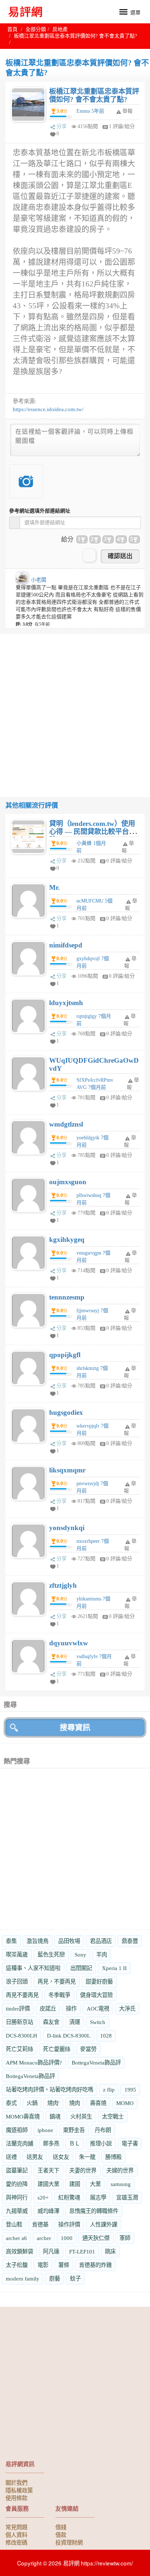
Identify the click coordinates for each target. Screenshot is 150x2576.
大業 (95, 2184)
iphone (45, 2130)
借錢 (61, 2527)
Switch (98, 2022)
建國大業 (48, 2184)
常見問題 (16, 2527)
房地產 (60, 29)
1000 (67, 2238)
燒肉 (75, 2103)
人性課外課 (104, 2224)
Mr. (54, 887)
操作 (71, 2009)
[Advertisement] (75, 709)
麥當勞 (88, 2049)
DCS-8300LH (21, 2036)
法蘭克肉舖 (19, 2144)
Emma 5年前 (90, 111)
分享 (62, 126)
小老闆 (39, 580)
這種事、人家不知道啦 (33, 1968)
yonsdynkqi (67, 1528)
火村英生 (81, 2117)
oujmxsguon (68, 1182)
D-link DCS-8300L (69, 2036)
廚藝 (55, 2278)
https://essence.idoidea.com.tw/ (48, 409)
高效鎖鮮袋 (19, 2251)
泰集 (11, 1941)
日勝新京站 (19, 2022)
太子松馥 (17, 2265)
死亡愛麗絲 (57, 2049)
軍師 (125, 2238)
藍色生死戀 (51, 1955)
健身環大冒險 (96, 1995)
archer (44, 2238)
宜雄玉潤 (127, 2197)
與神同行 (17, 2197)
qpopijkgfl (65, 1355)
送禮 (11, 2157)
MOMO (125, 2103)
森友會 (51, 2022)
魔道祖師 (17, 2130)
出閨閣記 (81, 1968)
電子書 (130, 2144)
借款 (61, 2534)
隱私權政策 (19, 2490)
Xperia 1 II (114, 1968)
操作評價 (69, 2224)
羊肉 (102, 1955)
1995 (130, 2090)
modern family (23, 2278)
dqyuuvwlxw (69, 1643)
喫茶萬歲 (17, 1955)
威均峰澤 (48, 2211)
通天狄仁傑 (96, 2238)
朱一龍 (87, 2157)
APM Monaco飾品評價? (34, 2063)
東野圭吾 (74, 2130)
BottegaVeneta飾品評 (96, 2063)
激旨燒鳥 (37, 1941)
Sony (80, 1955)
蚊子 (75, 2278)
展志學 (98, 2197)
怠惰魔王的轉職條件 (94, 2211)
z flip (109, 2090)
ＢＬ (75, 2144)
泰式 (11, 2103)
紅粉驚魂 (69, 2197)
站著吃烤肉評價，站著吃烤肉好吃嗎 (50, 2090)
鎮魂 (55, 2117)
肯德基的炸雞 (95, 2265)
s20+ (43, 2197)
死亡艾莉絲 (19, 2049)
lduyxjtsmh (66, 1003)
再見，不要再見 (57, 1982)
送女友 (61, 2157)
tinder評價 (18, 2009)
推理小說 (101, 2144)
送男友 (35, 2157)
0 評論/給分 (119, 861)
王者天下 (48, 2171)
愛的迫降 (17, 2184)
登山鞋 (14, 2224)
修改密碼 (16, 2542)
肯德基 (40, 2224)
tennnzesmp (67, 1297)
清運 (75, 2022)
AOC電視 (98, 2009)
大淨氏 (127, 2009)
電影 (43, 2265)
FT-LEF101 (82, 2251)
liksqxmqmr (67, 1470)
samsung (121, 2184)
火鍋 (32, 2103)
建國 (75, 2184)
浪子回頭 (17, 1982)
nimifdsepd (66, 945)
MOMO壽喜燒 (23, 2117)
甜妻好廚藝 (99, 1982)
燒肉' (53, 2103)
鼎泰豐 (130, 1941)
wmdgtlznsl (66, 1124)
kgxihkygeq (67, 1239)
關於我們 (16, 2482)
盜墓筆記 (17, 2171)
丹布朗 (103, 2130)
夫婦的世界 (120, 2171)
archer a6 (16, 2238)
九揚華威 (17, 2211)
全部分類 (36, 29)
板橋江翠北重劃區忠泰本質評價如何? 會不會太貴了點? (94, 95)
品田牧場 (69, 1941)
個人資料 (16, 2534)
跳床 (110, 2251)
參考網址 (40, 511)
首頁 (12, 29)
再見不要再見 (22, 1995)
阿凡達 (51, 2251)
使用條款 (16, 2498)
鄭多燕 (51, 2144)
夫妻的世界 (83, 2171)
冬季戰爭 (59, 1995)
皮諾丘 (48, 2009)
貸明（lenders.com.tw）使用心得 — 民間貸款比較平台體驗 (92, 832)
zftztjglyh (63, 1585)
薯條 (64, 2265)
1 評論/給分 (122, 126)
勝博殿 (113, 2157)
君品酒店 (101, 1941)
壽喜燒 (98, 2103)
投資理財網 (69, 2542)
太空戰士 (113, 2117)
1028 (106, 2036)
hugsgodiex (66, 1412)
